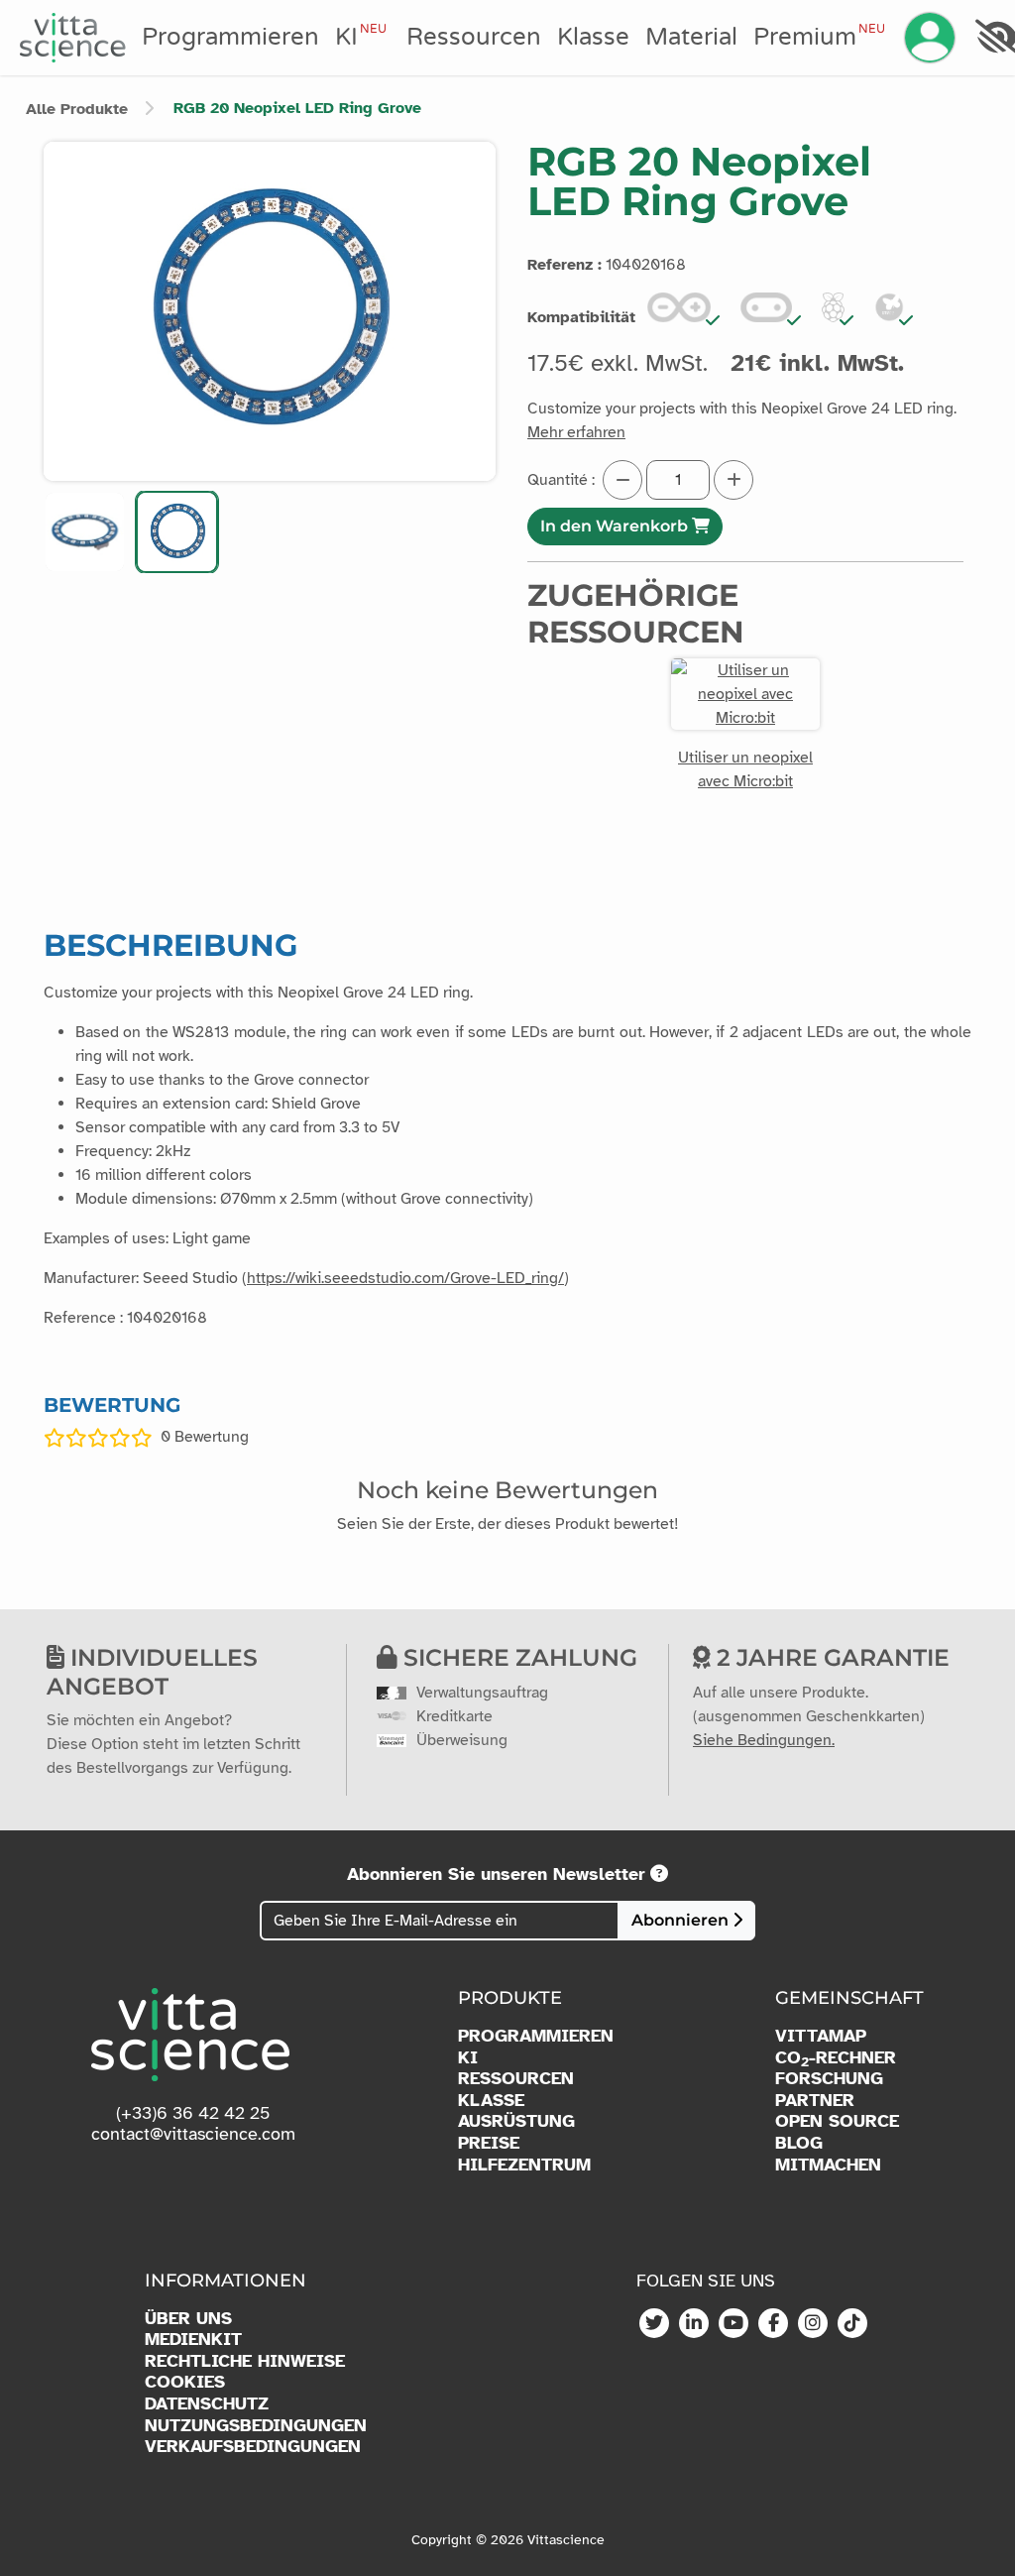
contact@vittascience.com (193, 2134)
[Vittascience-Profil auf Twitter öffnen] (654, 2324)
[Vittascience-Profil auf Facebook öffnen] (773, 2324)
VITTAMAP (821, 2036)
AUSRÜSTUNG (516, 2121)
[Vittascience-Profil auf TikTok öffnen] (852, 2324)
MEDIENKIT (193, 2340)
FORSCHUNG (829, 2079)
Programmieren (230, 37)
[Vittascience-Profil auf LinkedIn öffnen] (694, 2324)
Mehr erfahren (576, 432)
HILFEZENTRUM (524, 2165)
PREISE (489, 2143)
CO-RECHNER (836, 2058)
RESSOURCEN (516, 2079)
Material (691, 37)
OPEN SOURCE (837, 2121)
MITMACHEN (828, 2165)
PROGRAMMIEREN (536, 2036)
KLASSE (491, 2101)
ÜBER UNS (188, 2319)
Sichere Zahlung (517, 1657)
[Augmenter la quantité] (733, 480)
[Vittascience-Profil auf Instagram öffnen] (813, 2324)
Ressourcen (474, 37)
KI (361, 37)
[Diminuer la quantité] (622, 480)
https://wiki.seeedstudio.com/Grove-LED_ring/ (405, 1278)
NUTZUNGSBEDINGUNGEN (256, 2426)
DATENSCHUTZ (207, 2404)
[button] (85, 532)
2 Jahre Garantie (830, 1657)
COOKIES (185, 2382)
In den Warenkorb (616, 526)
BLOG (799, 2143)
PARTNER (815, 2101)
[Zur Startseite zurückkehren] (73, 38)
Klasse (593, 37)
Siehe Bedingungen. (764, 1740)
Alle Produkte (77, 109)
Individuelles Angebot (152, 1671)
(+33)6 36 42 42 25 (193, 2113)
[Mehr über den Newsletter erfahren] (659, 1874)
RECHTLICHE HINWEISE (245, 2361)
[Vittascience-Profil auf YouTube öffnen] (733, 2324)
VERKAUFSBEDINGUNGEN (253, 2447)
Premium (819, 37)
